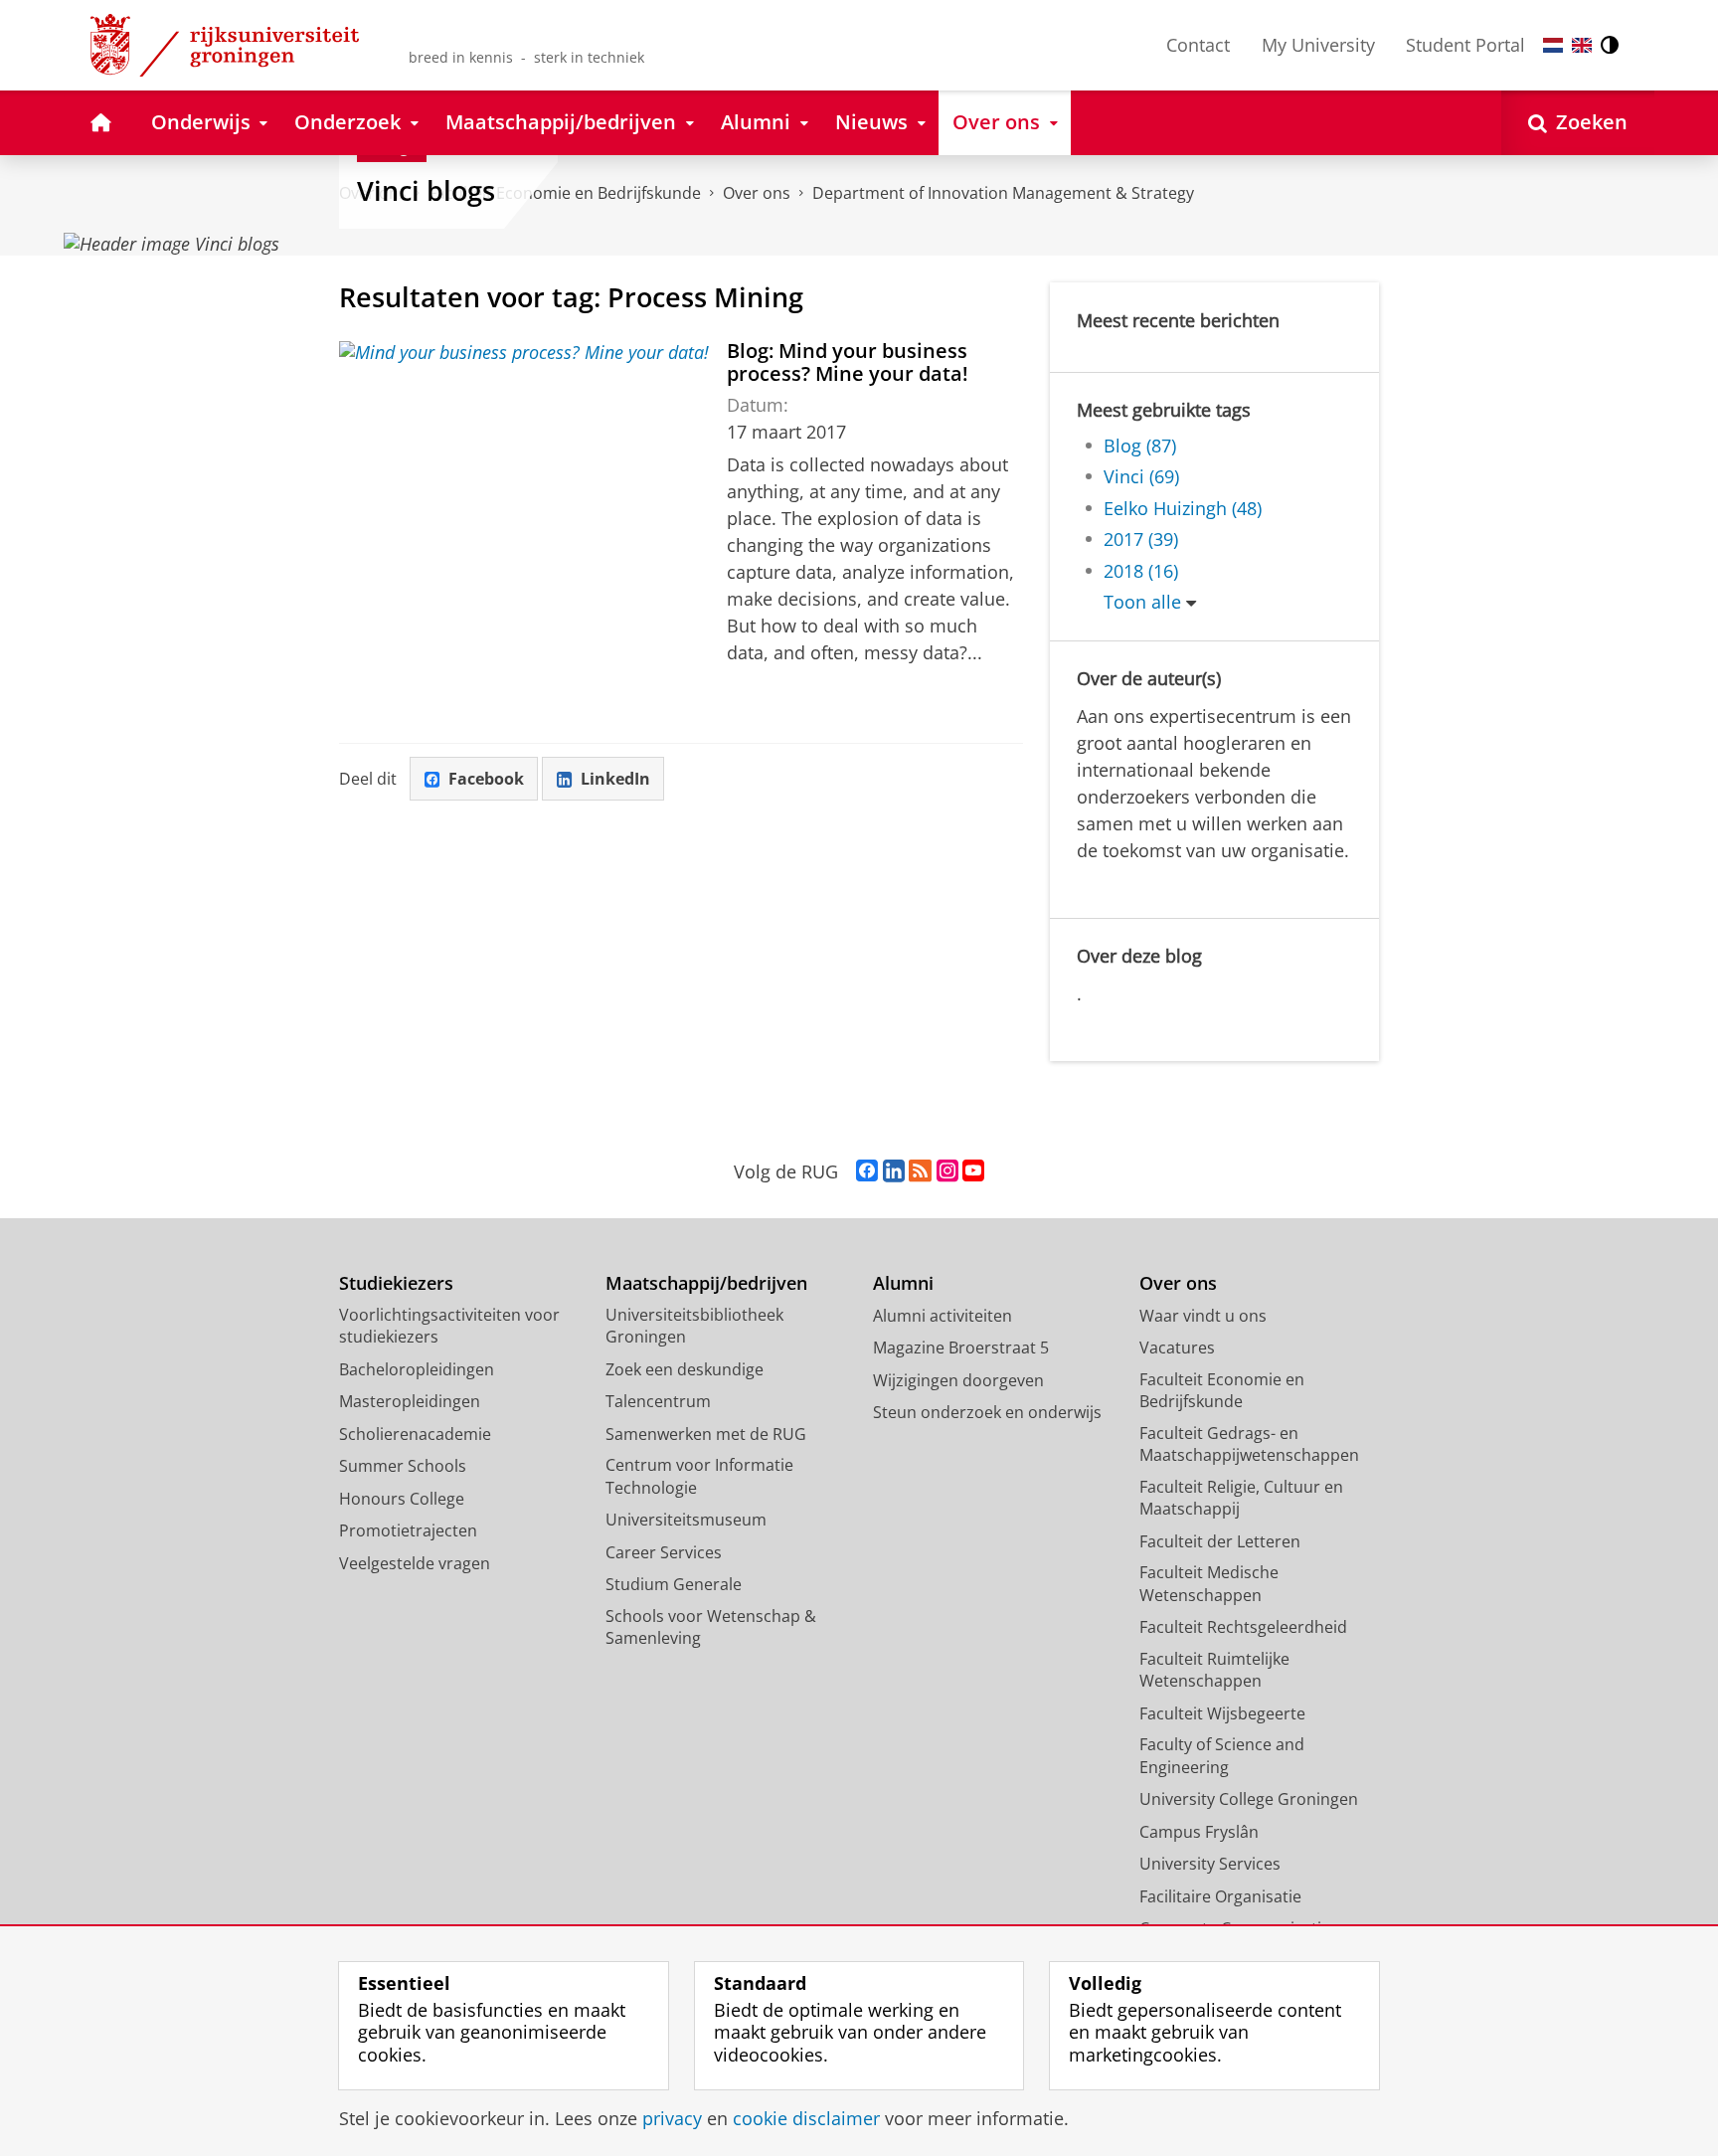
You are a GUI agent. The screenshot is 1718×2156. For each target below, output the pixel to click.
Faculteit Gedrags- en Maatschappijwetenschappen (1249, 1444)
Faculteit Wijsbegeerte (1222, 1713)
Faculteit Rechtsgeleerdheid (1243, 1627)
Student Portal (1465, 45)
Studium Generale (674, 1584)
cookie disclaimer (806, 2119)
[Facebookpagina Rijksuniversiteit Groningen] (867, 1171)
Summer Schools (403, 1466)
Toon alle (1142, 602)
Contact (1198, 45)
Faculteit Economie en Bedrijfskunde (1222, 1391)
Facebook (486, 779)
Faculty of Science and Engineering (1222, 1756)
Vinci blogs (426, 191)
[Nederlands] (1553, 45)
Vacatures (1177, 1347)
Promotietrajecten (408, 1530)
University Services (1210, 1864)
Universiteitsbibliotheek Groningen (694, 1326)
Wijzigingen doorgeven (958, 1380)
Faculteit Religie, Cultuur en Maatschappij (1241, 1498)
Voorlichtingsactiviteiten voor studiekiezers (449, 1326)
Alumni (903, 1283)
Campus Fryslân (1199, 1832)
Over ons (757, 193)
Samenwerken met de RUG (706, 1434)
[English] (1582, 45)
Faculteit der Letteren (1220, 1541)
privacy (672, 2119)
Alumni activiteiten (943, 1316)
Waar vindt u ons (1203, 1316)
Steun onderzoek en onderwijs (987, 1412)
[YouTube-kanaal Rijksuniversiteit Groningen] (973, 1171)
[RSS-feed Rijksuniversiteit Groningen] (920, 1171)
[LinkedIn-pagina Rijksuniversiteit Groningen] (894, 1171)
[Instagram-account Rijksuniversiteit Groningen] (947, 1171)
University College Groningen (1249, 1799)
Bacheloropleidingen (417, 1369)
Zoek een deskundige (685, 1369)
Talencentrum (658, 1401)
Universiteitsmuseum (686, 1520)
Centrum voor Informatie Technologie (699, 1476)
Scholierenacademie (415, 1434)
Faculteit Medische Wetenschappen (1209, 1584)
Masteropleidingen (410, 1401)
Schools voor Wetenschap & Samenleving (711, 1627)
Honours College (402, 1499)
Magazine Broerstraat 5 (961, 1347)
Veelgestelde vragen (415, 1563)
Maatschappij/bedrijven (706, 1283)
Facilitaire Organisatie (1220, 1896)
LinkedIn (615, 779)
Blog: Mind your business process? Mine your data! (848, 362)
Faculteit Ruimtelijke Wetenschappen (1214, 1670)
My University (1318, 45)
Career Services (664, 1552)
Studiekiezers (396, 1283)
